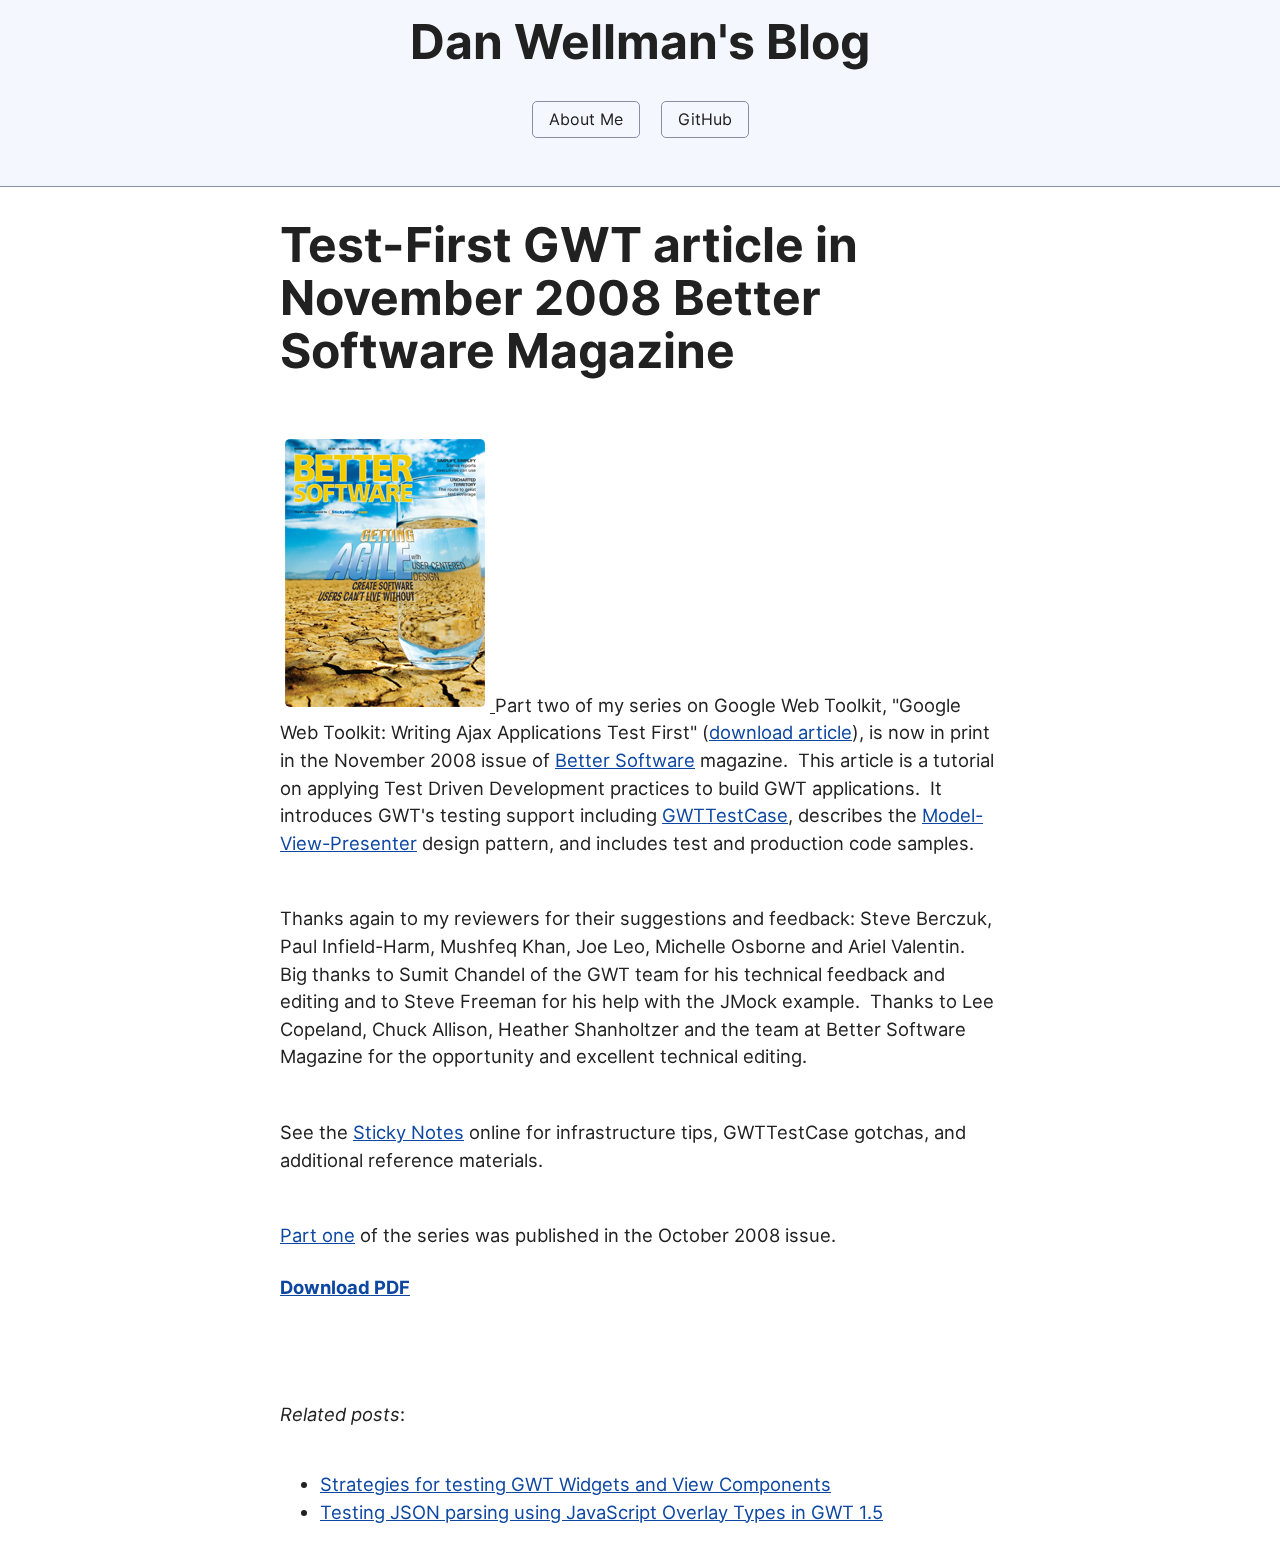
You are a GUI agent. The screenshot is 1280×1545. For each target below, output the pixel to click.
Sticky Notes (408, 1132)
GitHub (705, 119)
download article (780, 732)
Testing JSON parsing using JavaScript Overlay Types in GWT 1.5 (601, 1512)
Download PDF (345, 1287)
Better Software (625, 760)
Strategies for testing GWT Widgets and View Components (575, 1484)
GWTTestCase (725, 815)
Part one (317, 1235)
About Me (586, 119)
